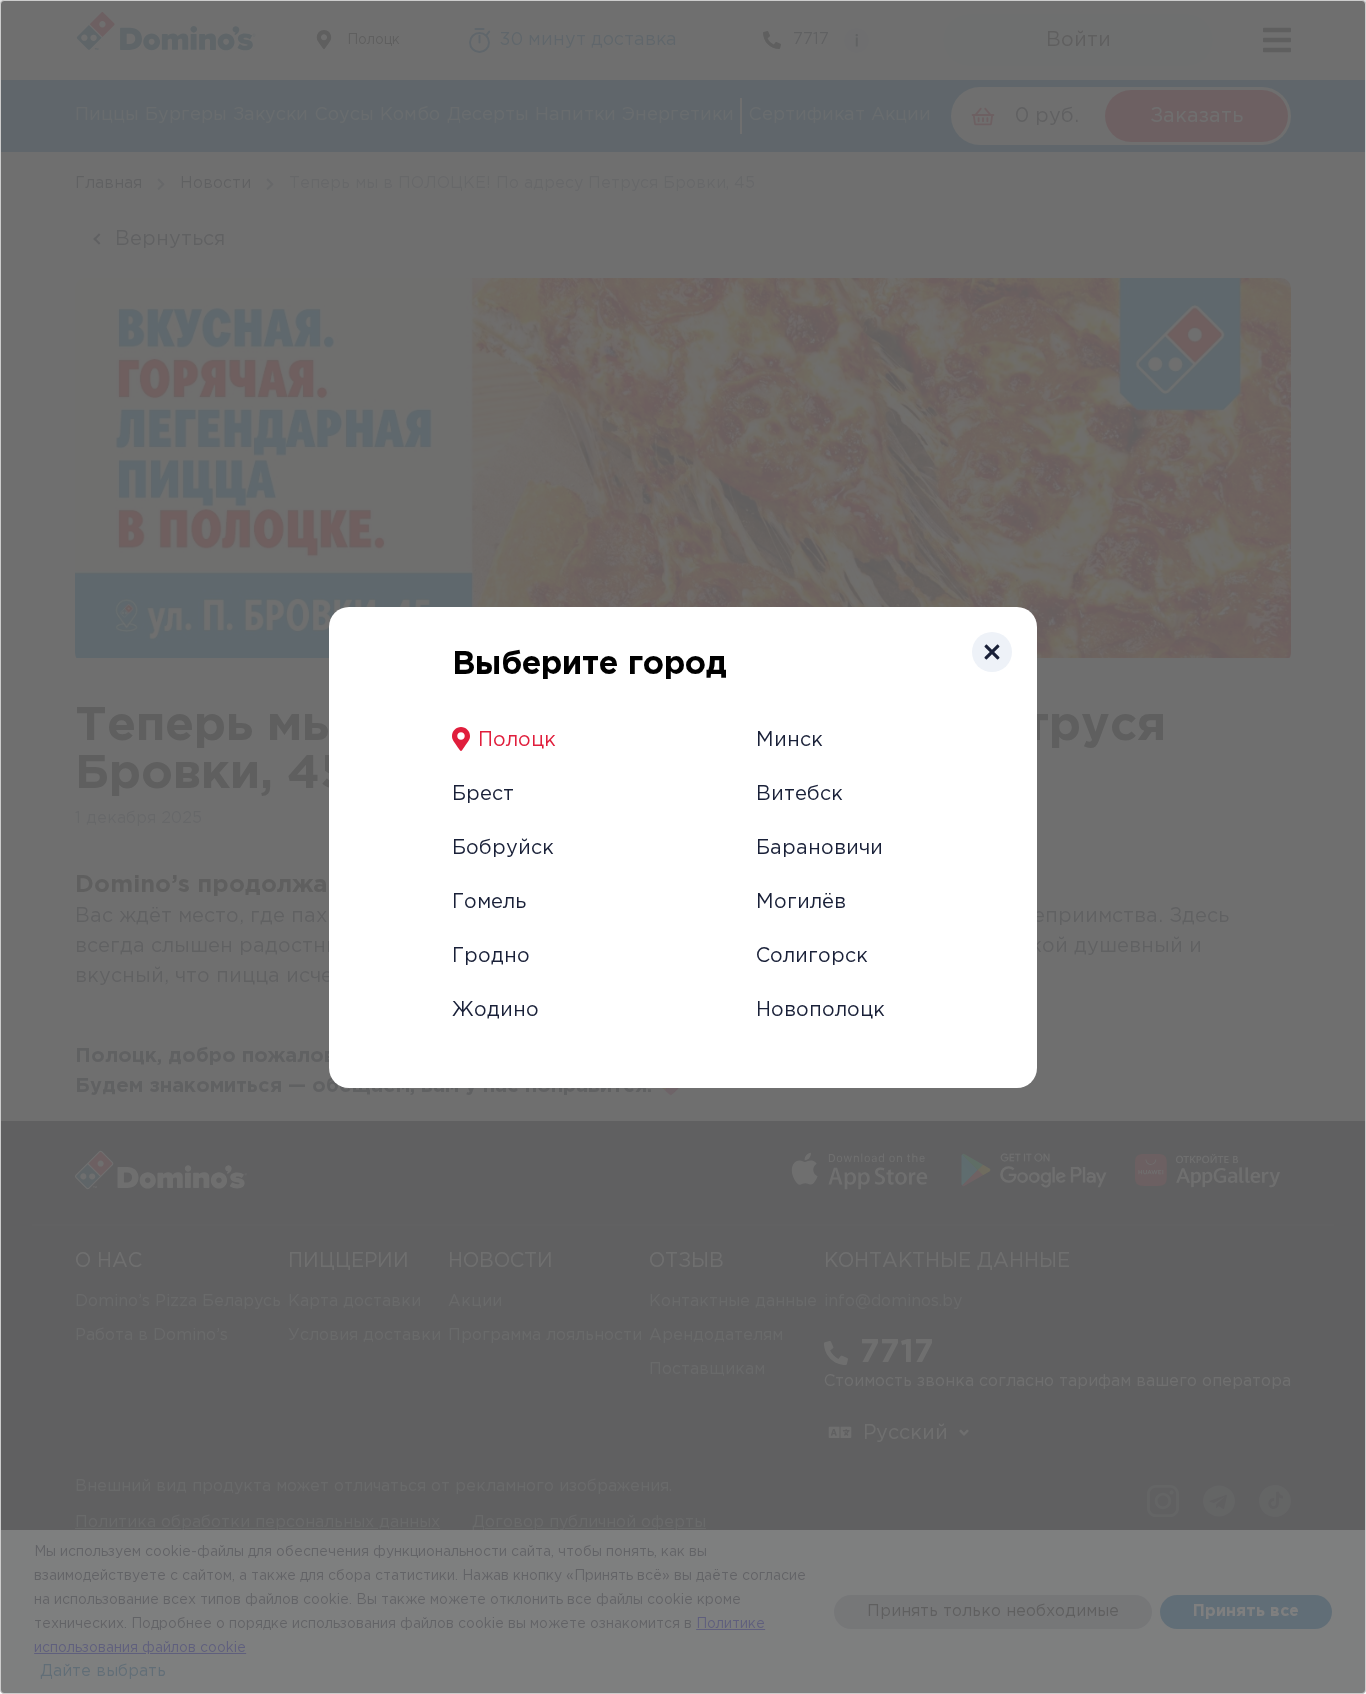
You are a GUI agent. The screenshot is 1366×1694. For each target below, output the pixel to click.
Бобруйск (503, 848)
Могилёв (801, 902)
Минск (789, 740)
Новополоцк (820, 1010)
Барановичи (819, 848)
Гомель (489, 902)
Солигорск (812, 956)
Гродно (491, 956)
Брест (483, 794)
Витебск (799, 794)
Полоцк (517, 740)
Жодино (495, 1010)
